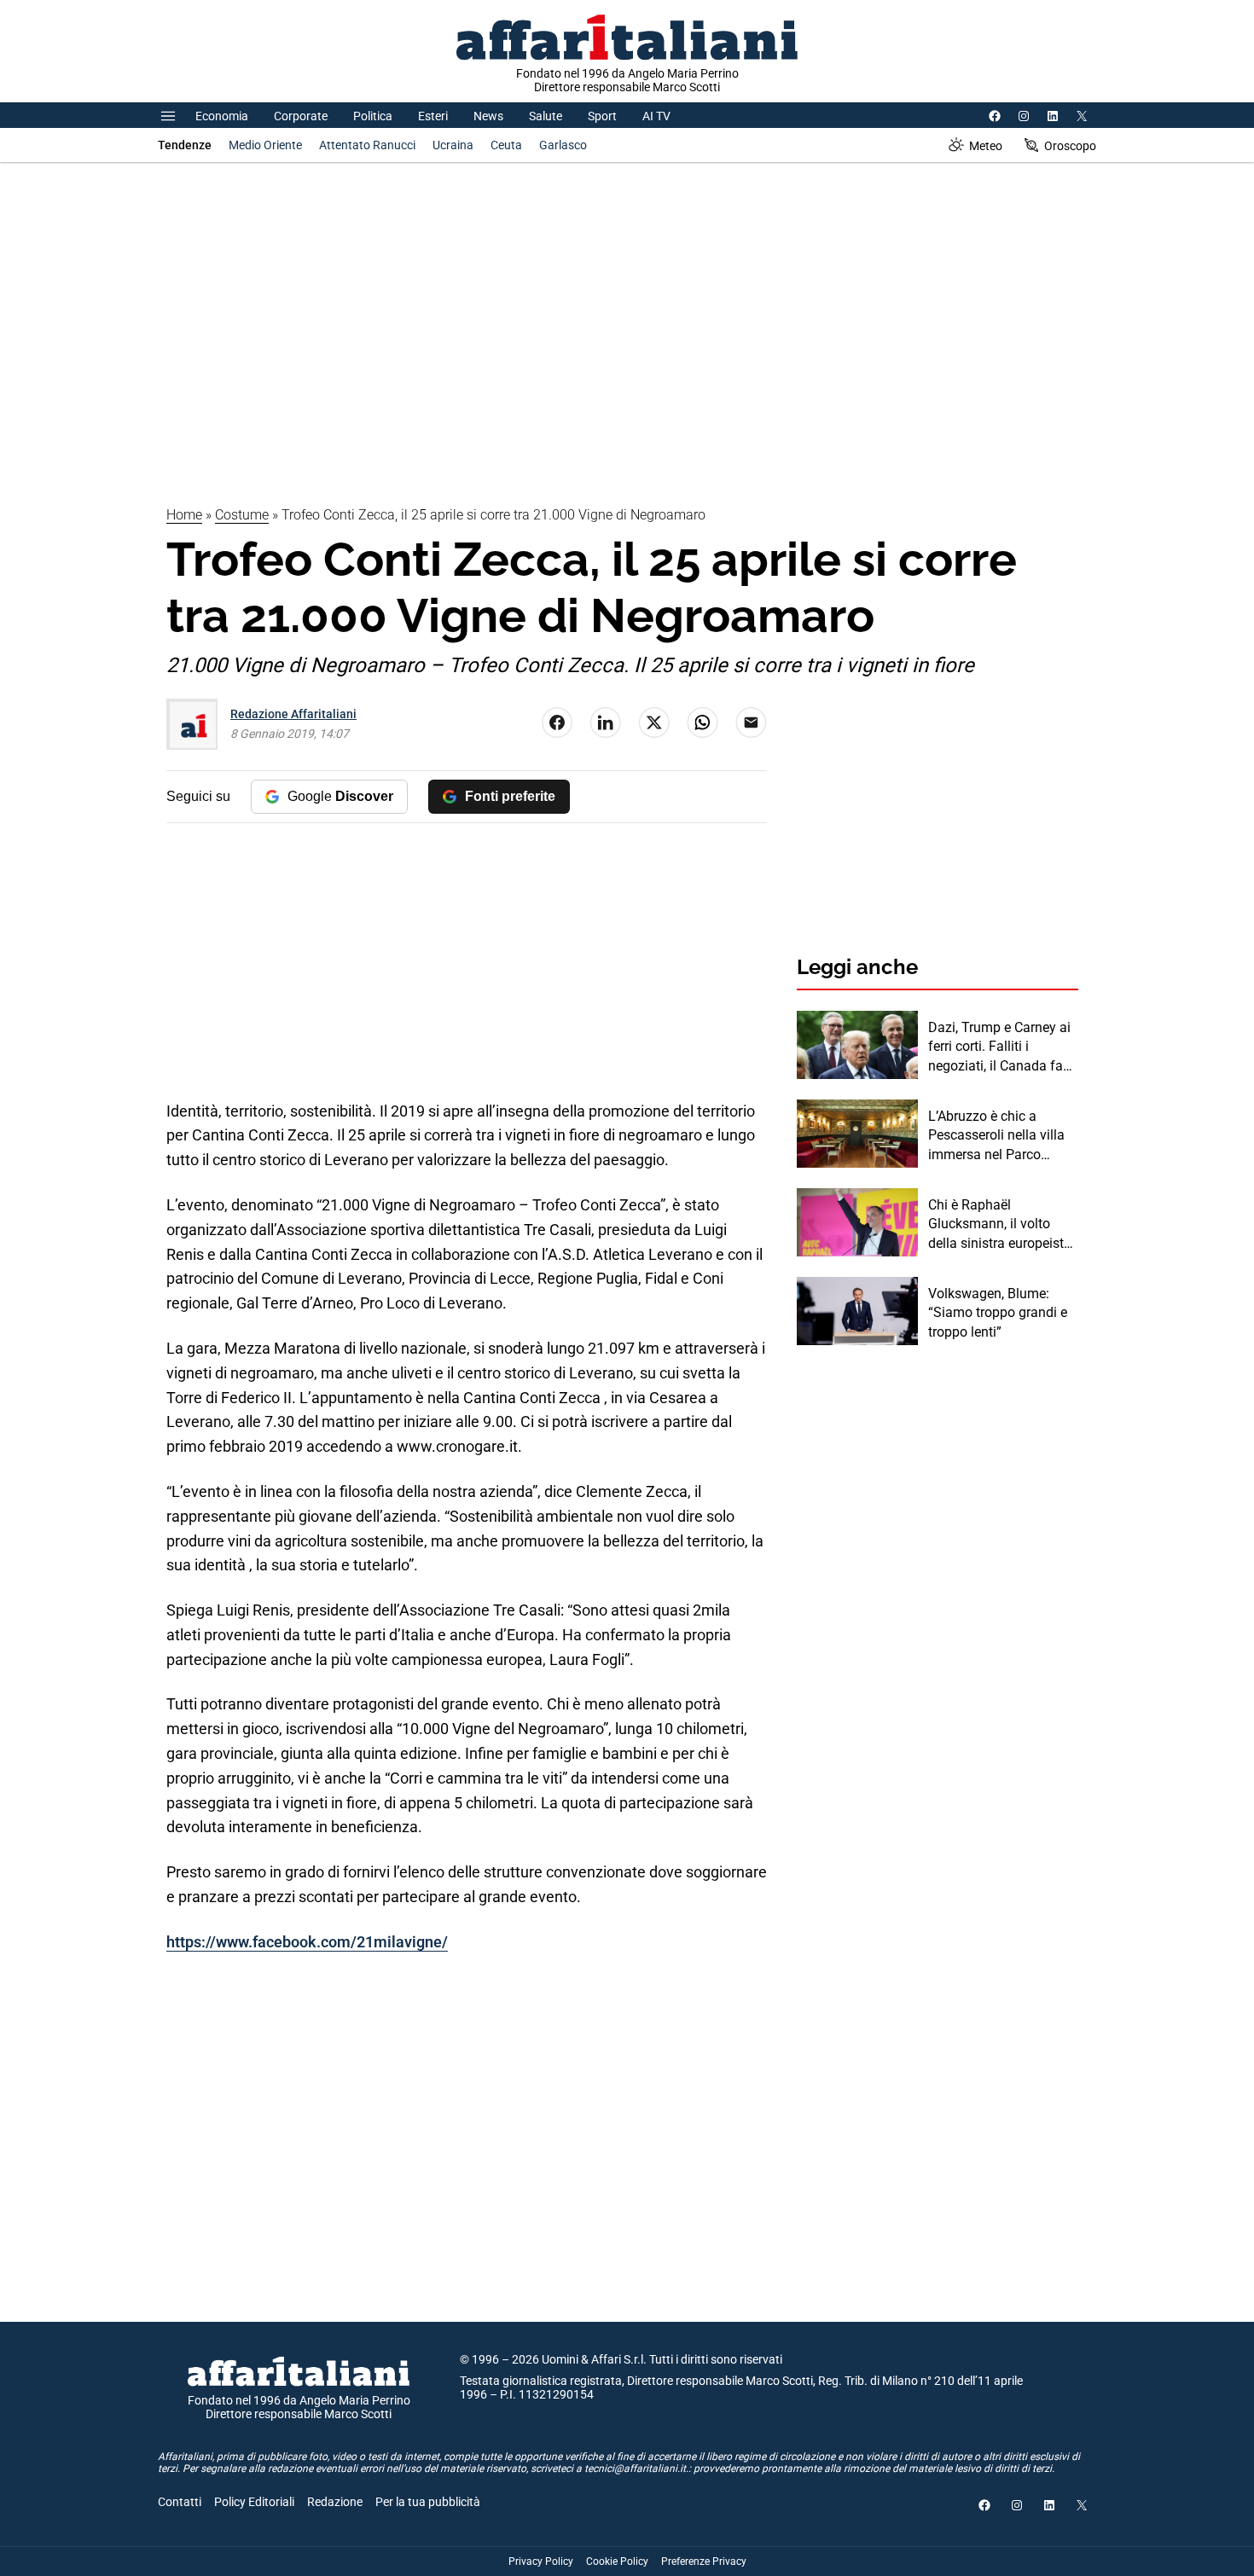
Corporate (301, 116)
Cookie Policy (617, 2561)
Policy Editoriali (254, 2502)
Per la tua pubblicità (428, 2502)
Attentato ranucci (367, 145)
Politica (373, 116)
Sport (602, 116)
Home (184, 515)
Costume (242, 515)
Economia (222, 116)
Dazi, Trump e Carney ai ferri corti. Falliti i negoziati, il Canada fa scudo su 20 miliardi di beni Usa (999, 1047)
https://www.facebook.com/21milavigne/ (307, 1942)
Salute (546, 116)
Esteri (433, 116)
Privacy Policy (541, 2561)
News (488, 116)
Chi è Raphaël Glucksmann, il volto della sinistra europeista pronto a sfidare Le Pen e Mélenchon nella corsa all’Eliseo (1003, 1225)
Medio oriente (265, 145)
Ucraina (453, 145)
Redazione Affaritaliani (293, 714)
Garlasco (563, 145)
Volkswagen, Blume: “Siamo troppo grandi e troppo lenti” (998, 1313)
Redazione (335, 2502)
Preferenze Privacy (704, 2561)
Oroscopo (1070, 146)
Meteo (986, 146)
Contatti (180, 2502)
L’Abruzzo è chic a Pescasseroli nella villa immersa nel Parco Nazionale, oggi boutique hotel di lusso (1003, 1136)
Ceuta (506, 145)
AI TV (656, 116)
